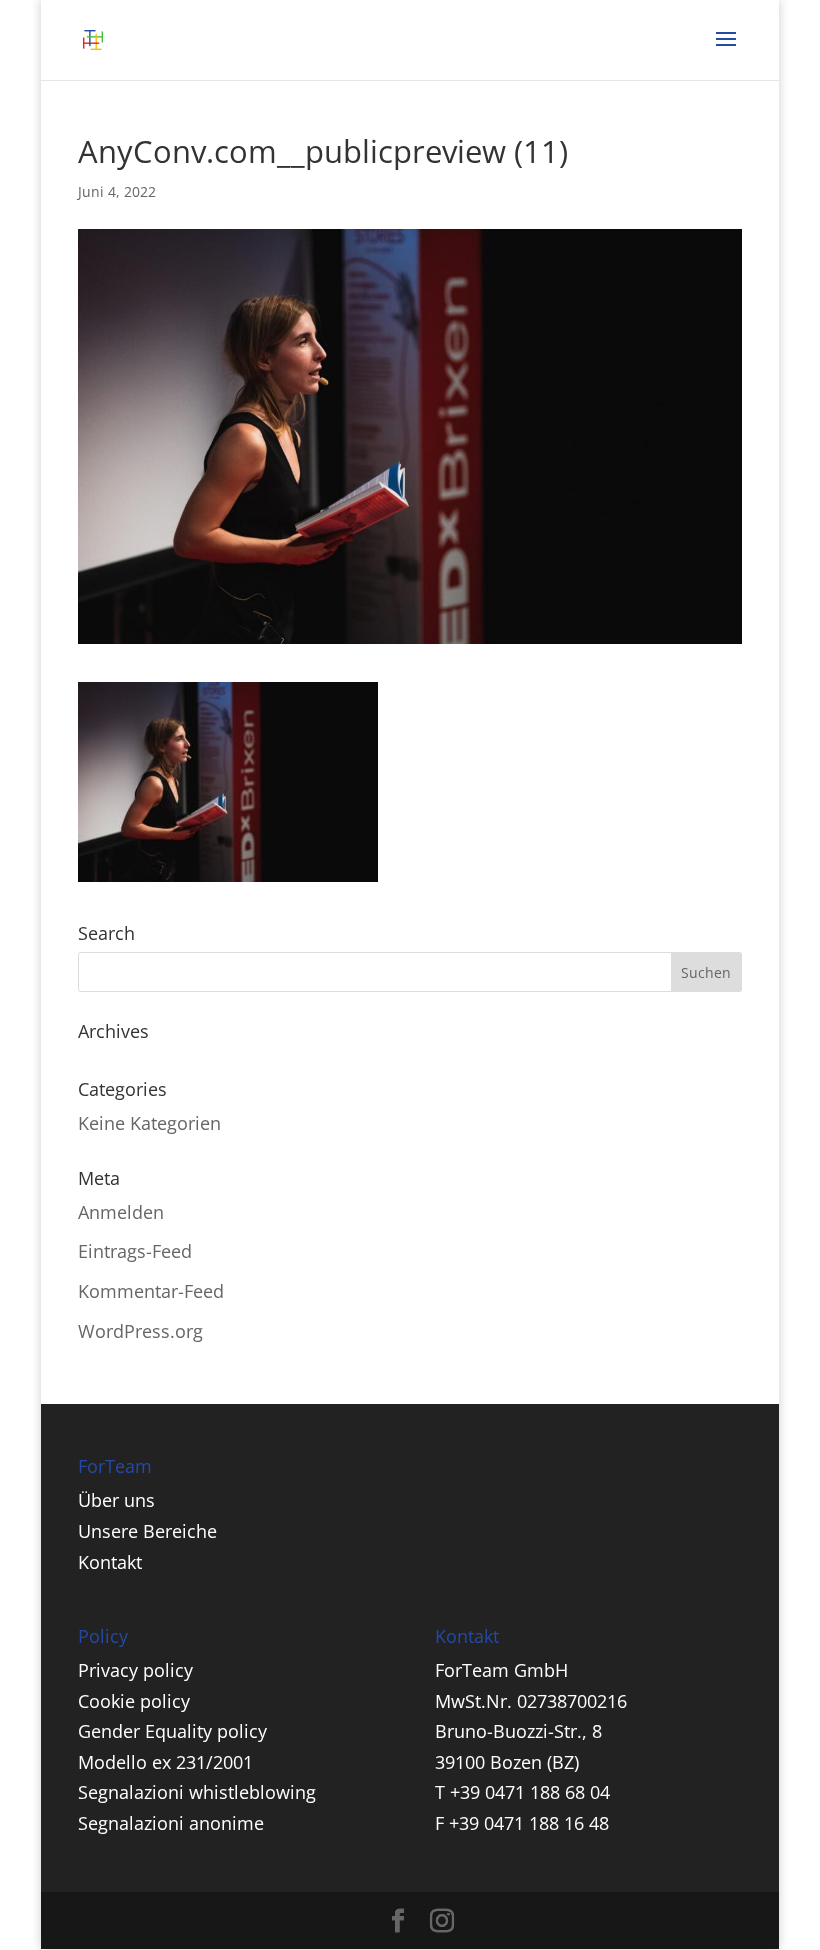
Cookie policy (134, 1701)
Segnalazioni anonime (171, 1823)
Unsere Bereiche (147, 1531)
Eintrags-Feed (135, 1251)
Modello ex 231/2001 (165, 1762)
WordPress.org (140, 1331)
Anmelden (121, 1212)
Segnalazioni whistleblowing (197, 1792)
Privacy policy (135, 1670)
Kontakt (110, 1562)
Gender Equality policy (172, 1731)
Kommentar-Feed (151, 1291)
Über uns (116, 1500)
